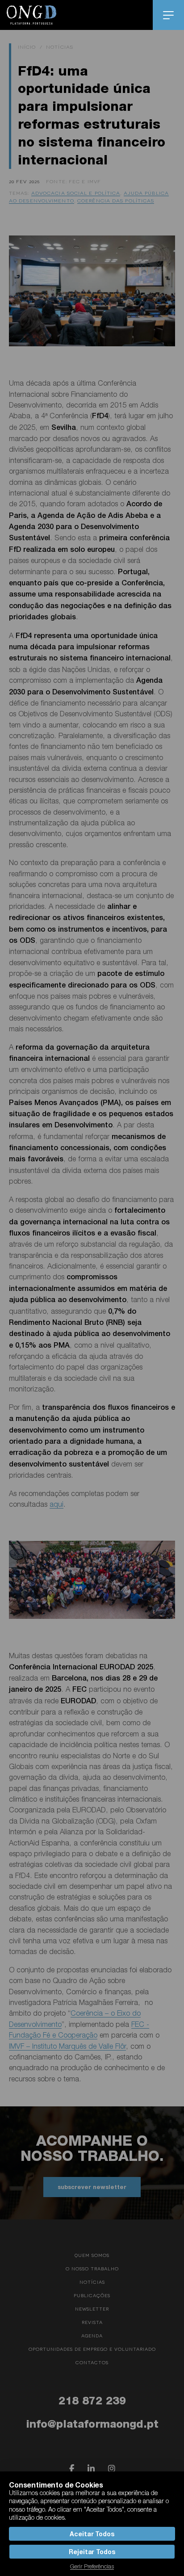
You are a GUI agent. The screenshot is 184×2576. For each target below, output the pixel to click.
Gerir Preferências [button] (92, 2566)
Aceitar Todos (92, 2534)
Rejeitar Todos (92, 2552)
